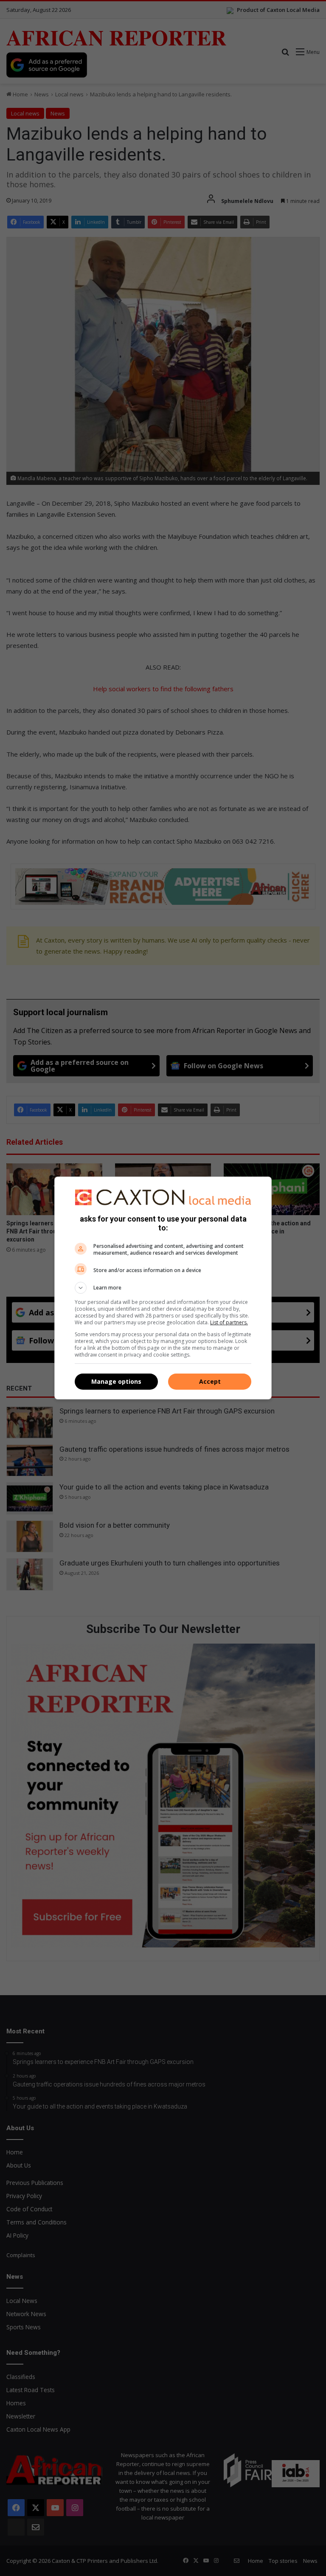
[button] (163, 1288)
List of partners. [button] (229, 1322)
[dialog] (163, 1288)
